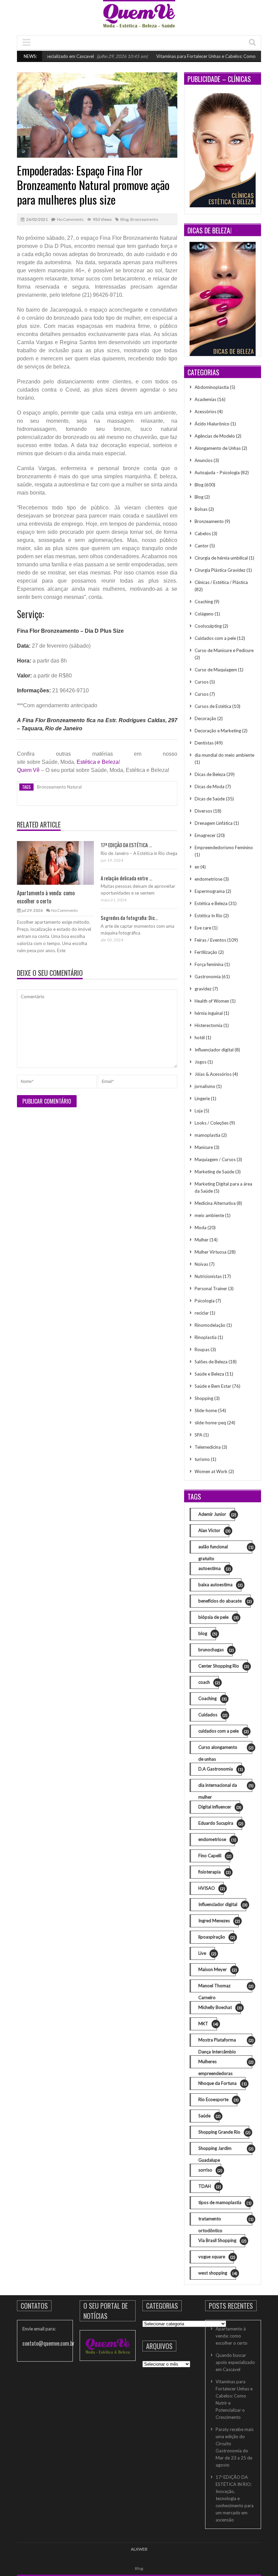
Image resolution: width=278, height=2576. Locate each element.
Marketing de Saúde (214, 1172)
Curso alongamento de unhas (225, 1749)
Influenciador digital (214, 1050)
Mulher (202, 1240)
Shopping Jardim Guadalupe (225, 2150)
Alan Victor (214, 1531)
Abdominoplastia (212, 387)
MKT (208, 2024)
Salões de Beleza (211, 1362)
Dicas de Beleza (210, 774)
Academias (205, 399)
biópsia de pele (218, 1617)
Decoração (205, 718)
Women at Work (211, 1471)
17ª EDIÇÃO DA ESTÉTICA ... (126, 845)
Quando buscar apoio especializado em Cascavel (235, 2362)
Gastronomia (208, 977)
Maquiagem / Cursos (215, 1159)
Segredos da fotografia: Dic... (129, 918)
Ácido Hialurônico (212, 424)
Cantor (202, 546)
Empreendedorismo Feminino (224, 847)
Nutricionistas (208, 1276)
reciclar (202, 1313)
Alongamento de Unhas (218, 448)
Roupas (202, 1349)
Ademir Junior (217, 1514)
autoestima (214, 1568)
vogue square (216, 2257)
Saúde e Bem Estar (213, 1386)
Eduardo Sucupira (220, 1823)
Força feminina (209, 964)
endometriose (209, 879)
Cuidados (212, 1715)
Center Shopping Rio (223, 1666)
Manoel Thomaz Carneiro (225, 1988)
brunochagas (215, 1650)
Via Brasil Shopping (222, 2240)
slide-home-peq (210, 1423)
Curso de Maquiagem (216, 670)
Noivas (201, 1264)
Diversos (203, 811)
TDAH (209, 2186)
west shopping (217, 2273)
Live (207, 1953)
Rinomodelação (210, 1325)
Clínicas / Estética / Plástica (221, 582)
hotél (200, 1038)
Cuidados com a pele (215, 638)
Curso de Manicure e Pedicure (224, 650)
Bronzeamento (144, 219)
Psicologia (205, 1301)
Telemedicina (208, 1447)
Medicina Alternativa (215, 1203)
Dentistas (204, 743)
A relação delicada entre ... (126, 878)
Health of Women (212, 1001)
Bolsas (201, 509)
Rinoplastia (206, 1337)
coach (209, 1682)
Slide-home (206, 1410)
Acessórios (205, 412)
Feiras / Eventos (210, 940)
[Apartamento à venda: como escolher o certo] (55, 862)
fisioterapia (214, 1872)
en (197, 867)
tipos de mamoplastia (224, 2203)
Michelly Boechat (220, 2007)
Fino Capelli (214, 1856)
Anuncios (204, 460)
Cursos (202, 682)
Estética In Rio (209, 916)
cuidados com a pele (223, 1731)
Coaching (204, 602)
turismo (202, 1459)
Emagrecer (205, 835)
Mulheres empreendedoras (225, 2064)
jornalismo (205, 1086)
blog (207, 1633)
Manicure (204, 1147)
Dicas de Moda (210, 787)
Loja (199, 1111)
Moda (201, 1228)
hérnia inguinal (209, 1013)
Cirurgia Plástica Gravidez (220, 570)
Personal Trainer (211, 1289)
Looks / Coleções (212, 1123)
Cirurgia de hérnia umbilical (221, 558)
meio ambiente (209, 1215)
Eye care (203, 928)
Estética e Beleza (98, 762)
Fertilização (206, 952)
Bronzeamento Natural (59, 787)
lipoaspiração (216, 1937)
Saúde (209, 2116)
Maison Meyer (217, 1970)
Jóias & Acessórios (213, 1074)
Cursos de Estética (213, 706)
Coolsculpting (208, 626)
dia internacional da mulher (225, 1787)
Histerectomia (209, 1025)
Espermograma (210, 891)
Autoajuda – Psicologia (217, 473)
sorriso (210, 2170)
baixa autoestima (220, 1585)
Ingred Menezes (219, 1921)
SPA (198, 1435)
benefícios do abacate (224, 1601)
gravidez (203, 989)
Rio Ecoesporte (218, 2100)
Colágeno (204, 614)
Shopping (204, 1398)
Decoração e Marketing (218, 731)
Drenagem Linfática (214, 823)
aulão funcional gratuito (225, 1549)
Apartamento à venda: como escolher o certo (46, 897)
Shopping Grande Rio (224, 2132)
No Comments (70, 219)
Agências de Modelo (215, 436)
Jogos (201, 1062)
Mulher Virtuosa (211, 1252)
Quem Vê (28, 770)
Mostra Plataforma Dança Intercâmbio (225, 2042)
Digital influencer (219, 1807)
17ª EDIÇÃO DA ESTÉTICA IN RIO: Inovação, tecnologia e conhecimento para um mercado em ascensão (235, 2498)
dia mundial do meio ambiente (224, 755)
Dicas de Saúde (210, 799)
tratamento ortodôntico (225, 2221)
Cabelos (203, 533)
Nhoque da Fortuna (222, 2083)
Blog (124, 219)
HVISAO (211, 1888)
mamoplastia (207, 1135)
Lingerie (202, 1098)
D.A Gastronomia (220, 1769)
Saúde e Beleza (209, 1374)
